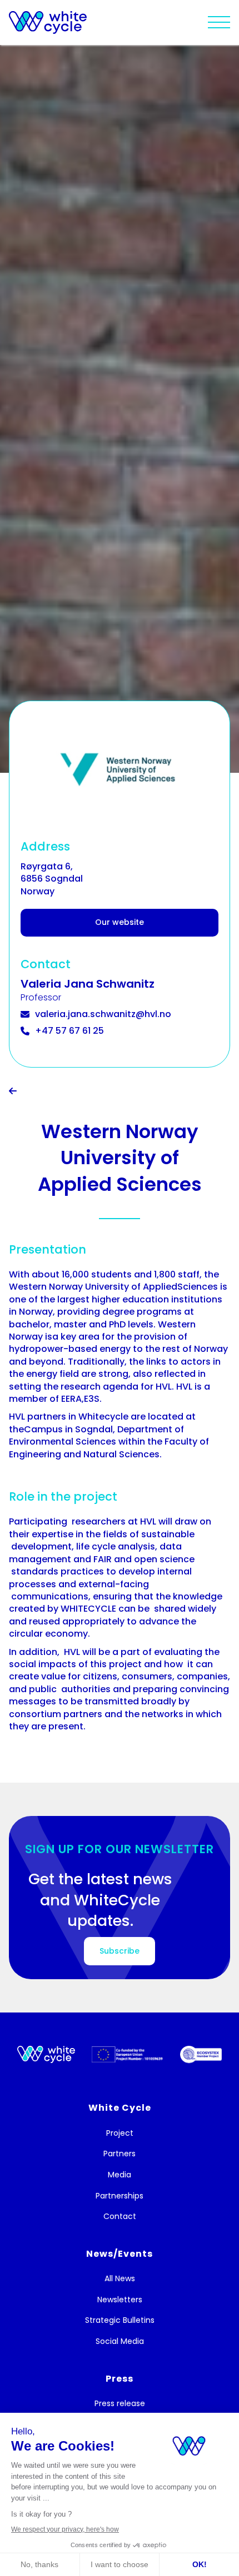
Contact (120, 2217)
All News (120, 2279)
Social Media (120, 2341)
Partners (120, 2154)
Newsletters (120, 2300)
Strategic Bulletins (120, 2320)
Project (120, 2133)
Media (120, 2175)
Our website (120, 922)
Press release (120, 2404)
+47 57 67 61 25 (69, 1031)
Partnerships (120, 2196)
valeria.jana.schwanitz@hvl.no (103, 1014)
